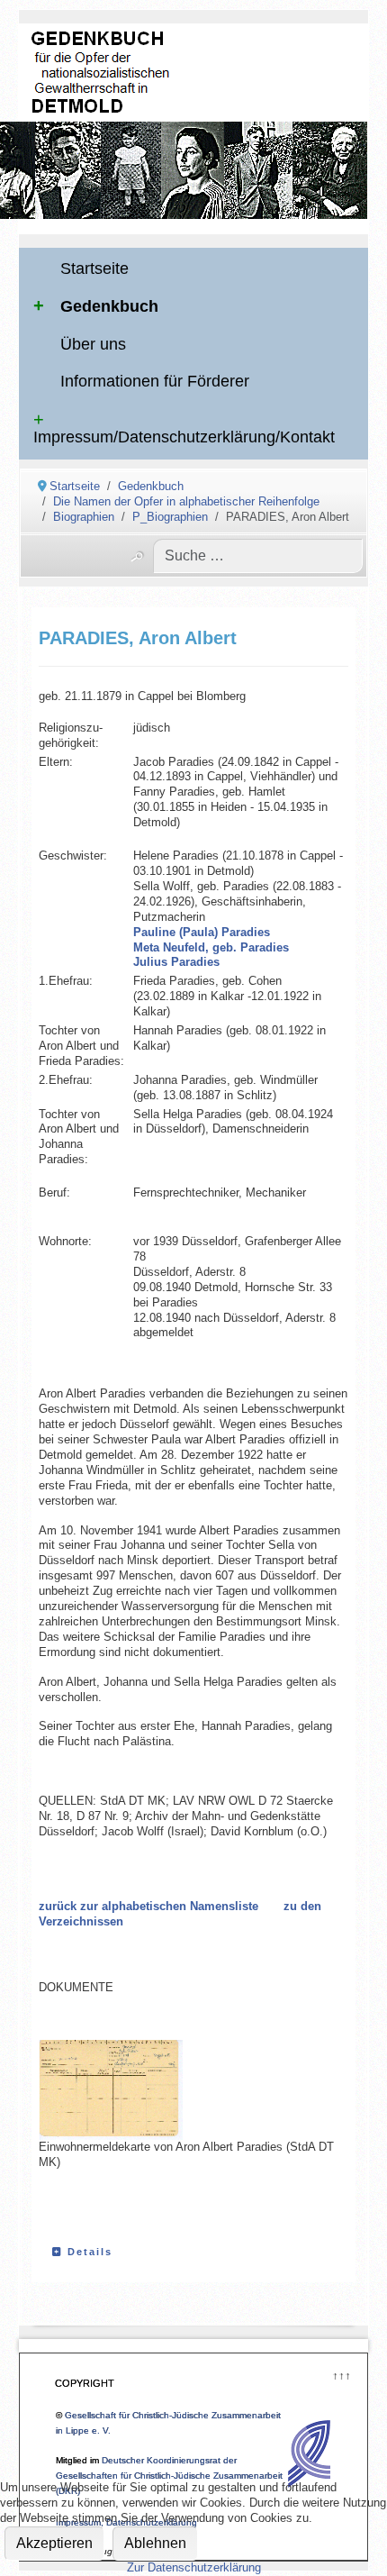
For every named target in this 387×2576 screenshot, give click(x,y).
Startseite (94, 269)
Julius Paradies (176, 962)
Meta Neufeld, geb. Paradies (211, 947)
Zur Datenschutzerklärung (194, 2567)
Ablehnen (155, 2543)
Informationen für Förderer (155, 381)
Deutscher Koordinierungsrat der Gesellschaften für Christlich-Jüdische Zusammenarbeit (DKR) (169, 2476)
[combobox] (258, 556)
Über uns (93, 344)
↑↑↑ (341, 2374)
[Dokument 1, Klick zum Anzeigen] (129, 2090)
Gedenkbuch (109, 306)
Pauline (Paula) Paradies (202, 932)
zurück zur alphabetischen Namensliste (148, 1906)
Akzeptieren (54, 2543)
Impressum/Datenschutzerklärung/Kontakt (184, 437)
